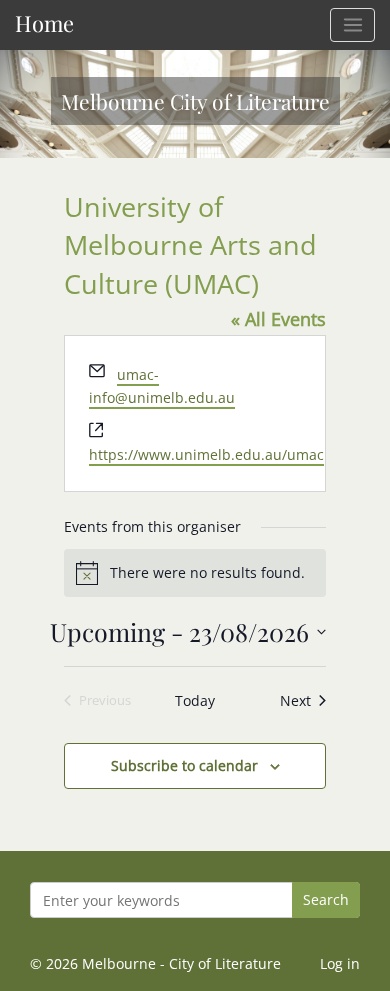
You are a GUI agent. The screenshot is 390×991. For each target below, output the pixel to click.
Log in (340, 963)
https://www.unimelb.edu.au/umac (206, 454)
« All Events (278, 319)
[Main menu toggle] (352, 25)
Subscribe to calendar (184, 765)
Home (44, 22)
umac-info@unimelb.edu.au (162, 386)
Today (195, 700)
